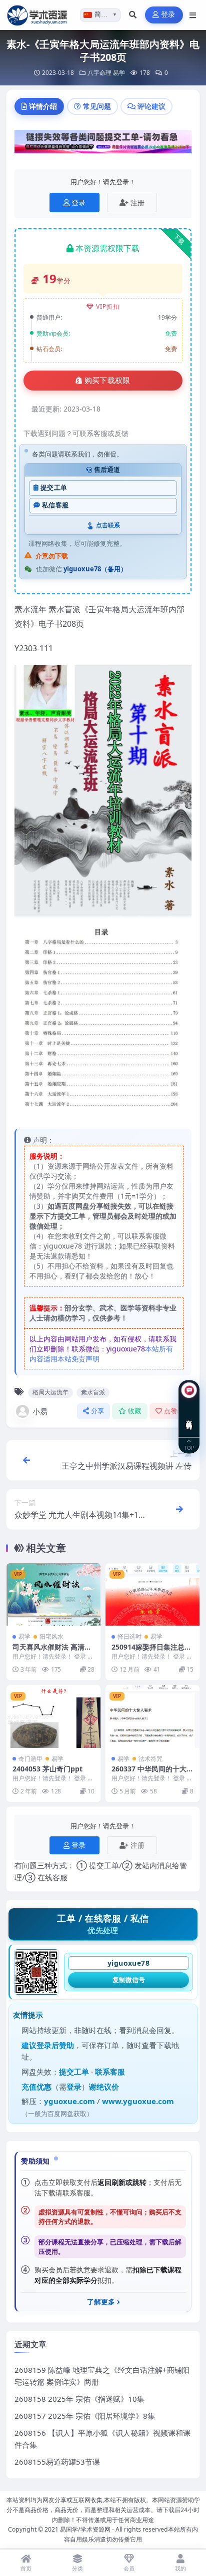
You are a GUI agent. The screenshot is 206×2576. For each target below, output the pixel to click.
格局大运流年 (50, 1392)
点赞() (175, 1411)
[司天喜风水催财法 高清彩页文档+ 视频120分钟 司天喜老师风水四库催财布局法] (53, 1594)
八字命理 (99, 73)
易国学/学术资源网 (85, 2529)
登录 (168, 15)
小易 (40, 1411)
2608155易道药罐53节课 (57, 2462)
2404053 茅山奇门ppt (47, 1769)
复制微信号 (129, 1980)
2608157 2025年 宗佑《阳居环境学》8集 (85, 2416)
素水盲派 (93, 1392)
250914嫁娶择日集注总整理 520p (151, 1651)
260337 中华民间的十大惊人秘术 (152, 1773)
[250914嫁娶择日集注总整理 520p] (152, 1594)
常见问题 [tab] (97, 106)
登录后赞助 (55, 2045)
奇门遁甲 (30, 1759)
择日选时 (129, 1636)
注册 (137, 203)
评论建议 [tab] (151, 106)
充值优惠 (36, 2087)
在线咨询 (189, 1417)
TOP (189, 1447)
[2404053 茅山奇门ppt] (53, 1716)
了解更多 (101, 2302)
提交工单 (54, 488)
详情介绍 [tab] (43, 106)
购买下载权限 (107, 381)
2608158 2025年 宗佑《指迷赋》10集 (79, 2399)
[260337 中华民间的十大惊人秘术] (152, 1716)
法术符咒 (150, 1759)
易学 (119, 73)
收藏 (135, 1411)
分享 (98, 1411)
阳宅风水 (51, 1636)
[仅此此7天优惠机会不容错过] (103, 144)
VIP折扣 (108, 306)
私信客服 (55, 505)
